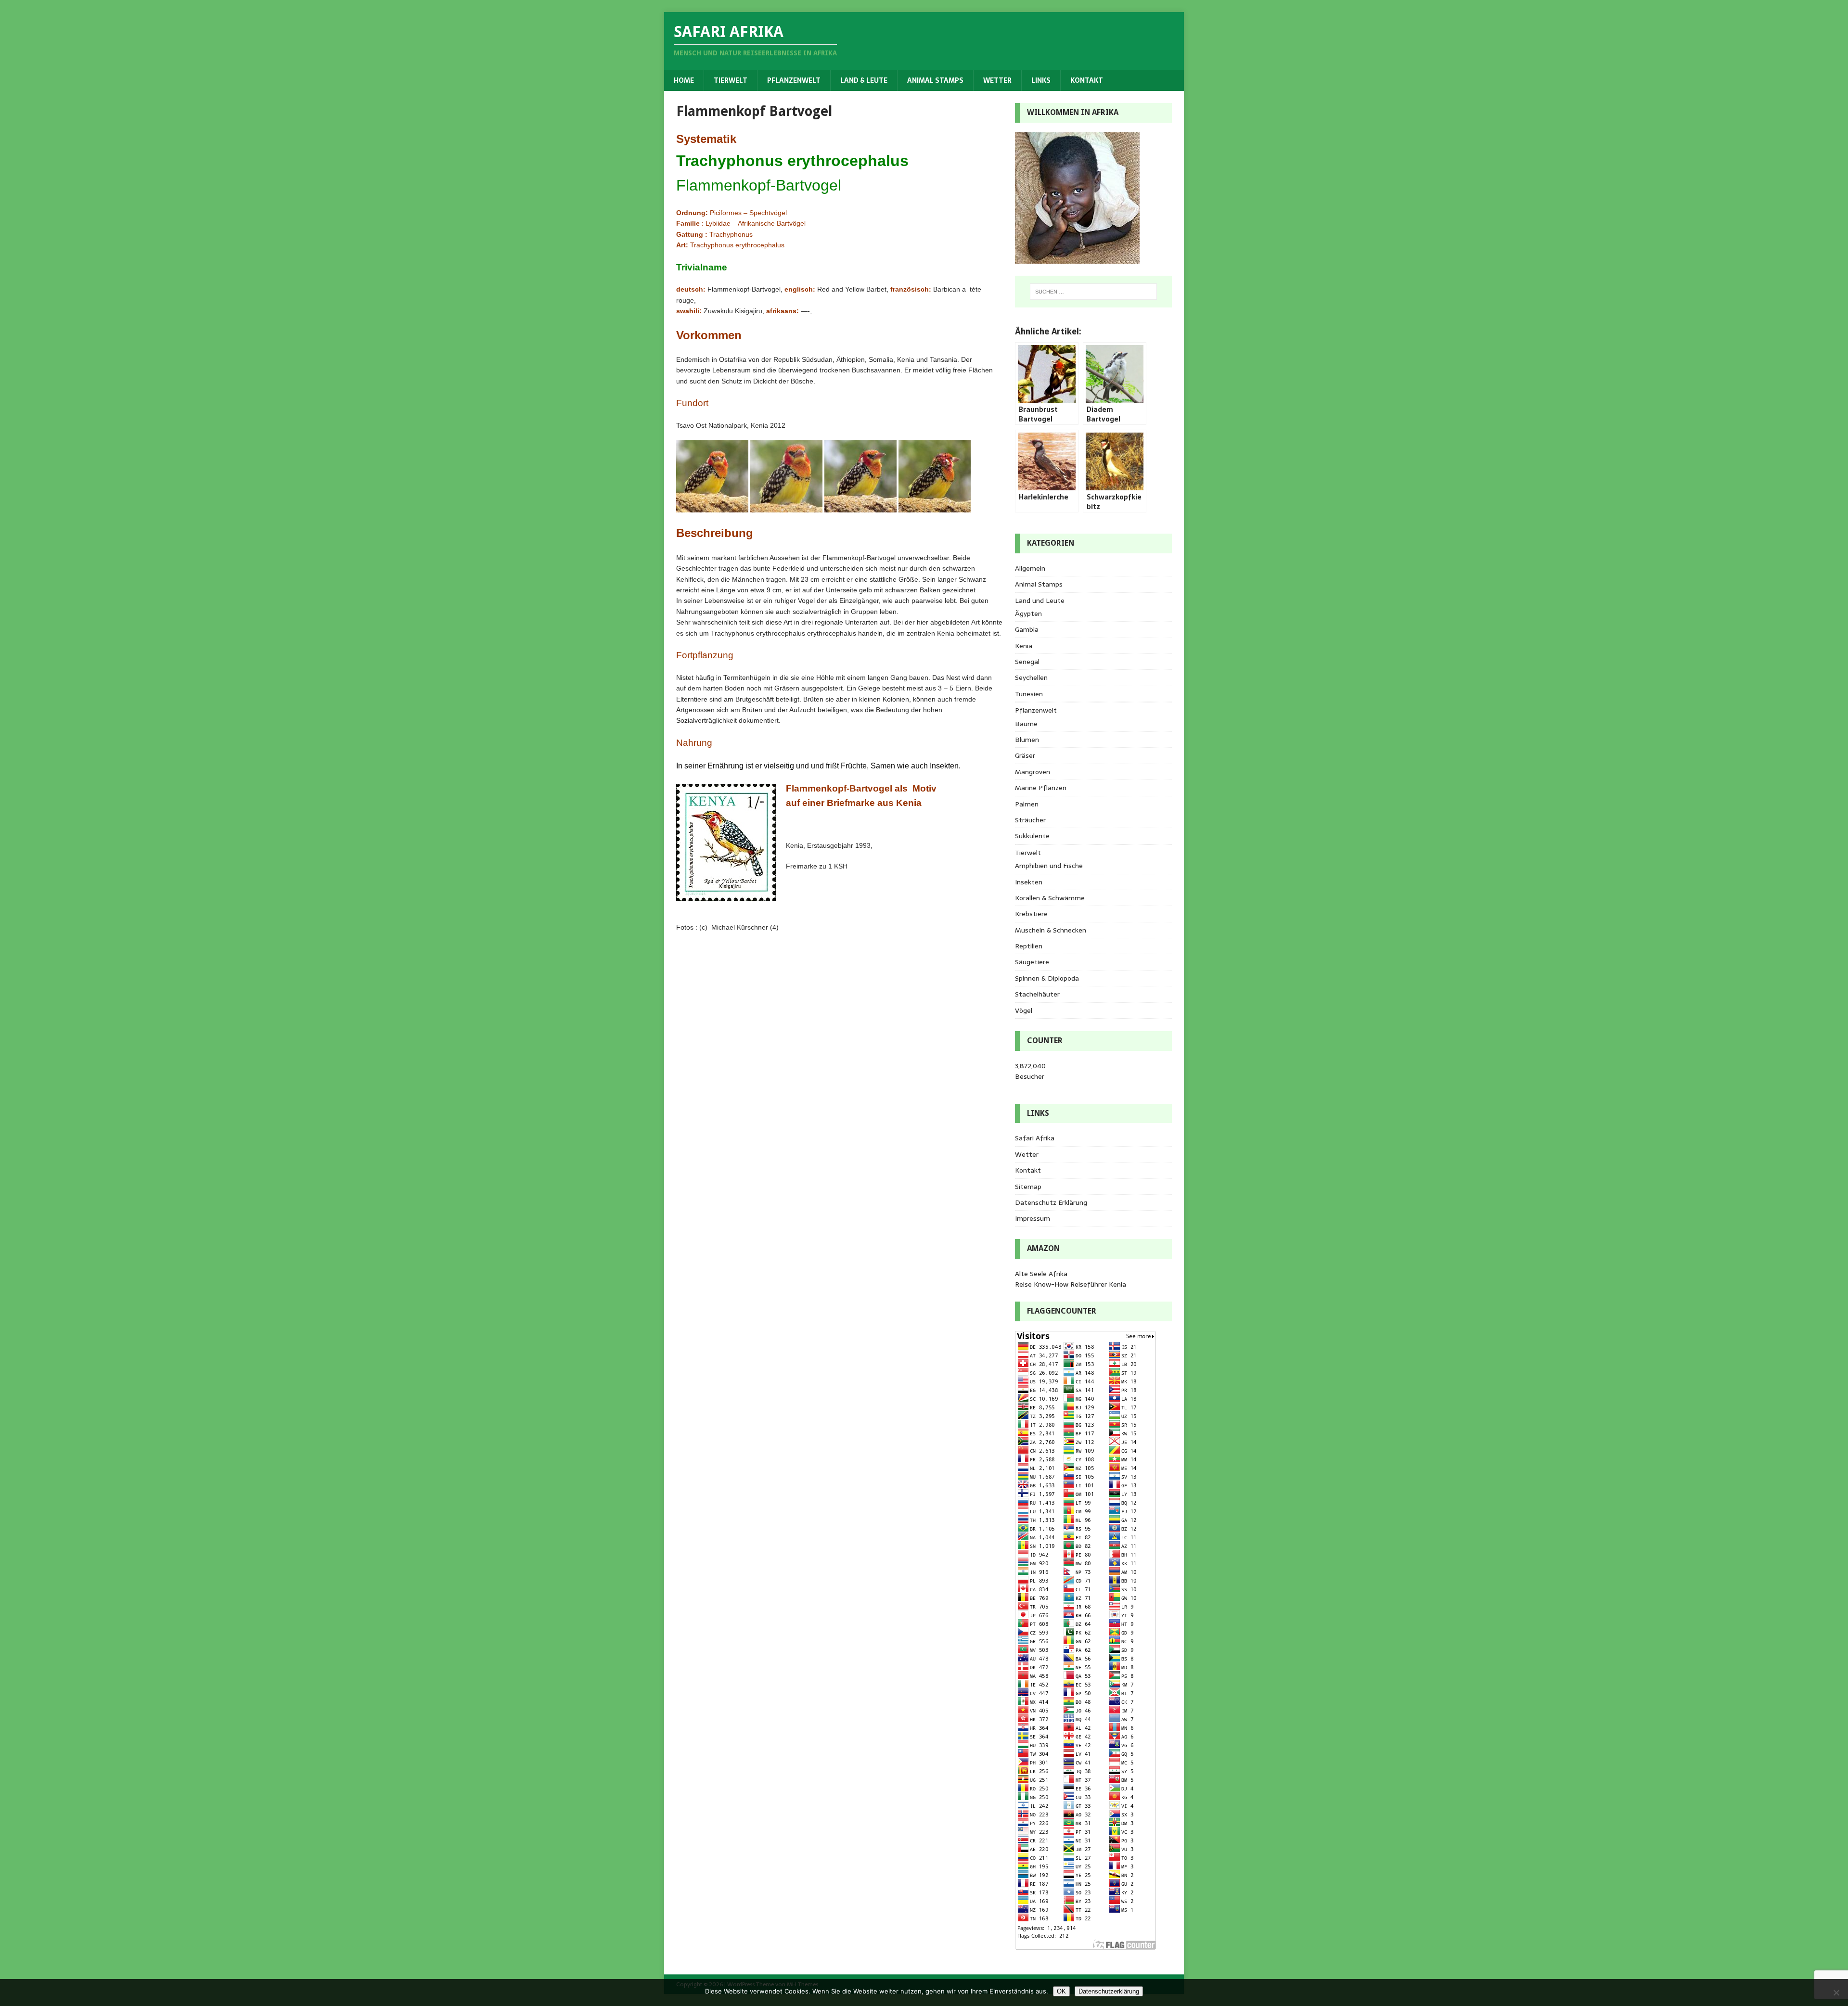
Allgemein (1030, 568)
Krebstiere (1031, 914)
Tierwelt (731, 80)
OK (1061, 1991)
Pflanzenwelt (794, 80)
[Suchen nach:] (1093, 292)
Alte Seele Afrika (1041, 1274)
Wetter (997, 80)
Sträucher (1030, 820)
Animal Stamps (935, 80)
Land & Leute (864, 80)
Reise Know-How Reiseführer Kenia (1071, 1284)
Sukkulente (1032, 836)
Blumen (1027, 740)
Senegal (1027, 662)
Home (684, 80)
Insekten (1029, 882)
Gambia (1027, 629)
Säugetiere (1032, 962)
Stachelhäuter (1037, 994)
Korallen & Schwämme (1050, 898)
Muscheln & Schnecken (1051, 930)
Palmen (1027, 804)
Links (1041, 80)
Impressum (1033, 1218)
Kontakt (1087, 80)
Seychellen (1031, 677)
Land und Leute (1040, 601)
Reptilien (1029, 946)
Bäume (1026, 724)
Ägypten (1028, 613)
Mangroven (1033, 772)
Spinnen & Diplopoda (1047, 978)
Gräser (1025, 755)
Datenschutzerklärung (1109, 1991)
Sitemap (1028, 1187)
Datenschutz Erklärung (1051, 1202)
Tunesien (1029, 694)
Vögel (1024, 1010)
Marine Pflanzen (1041, 788)
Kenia (1024, 646)
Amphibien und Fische (1049, 866)
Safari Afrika (1035, 1138)
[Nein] (1836, 1993)
